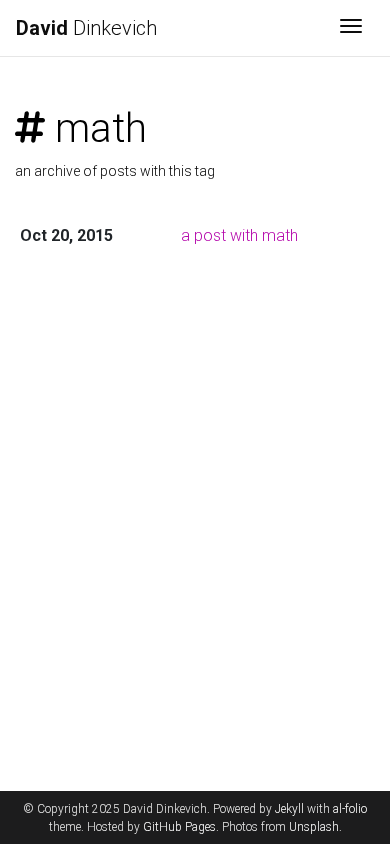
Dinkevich (86, 28)
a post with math (239, 235)
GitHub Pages (179, 827)
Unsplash (314, 827)
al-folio (350, 809)
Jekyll (289, 809)
